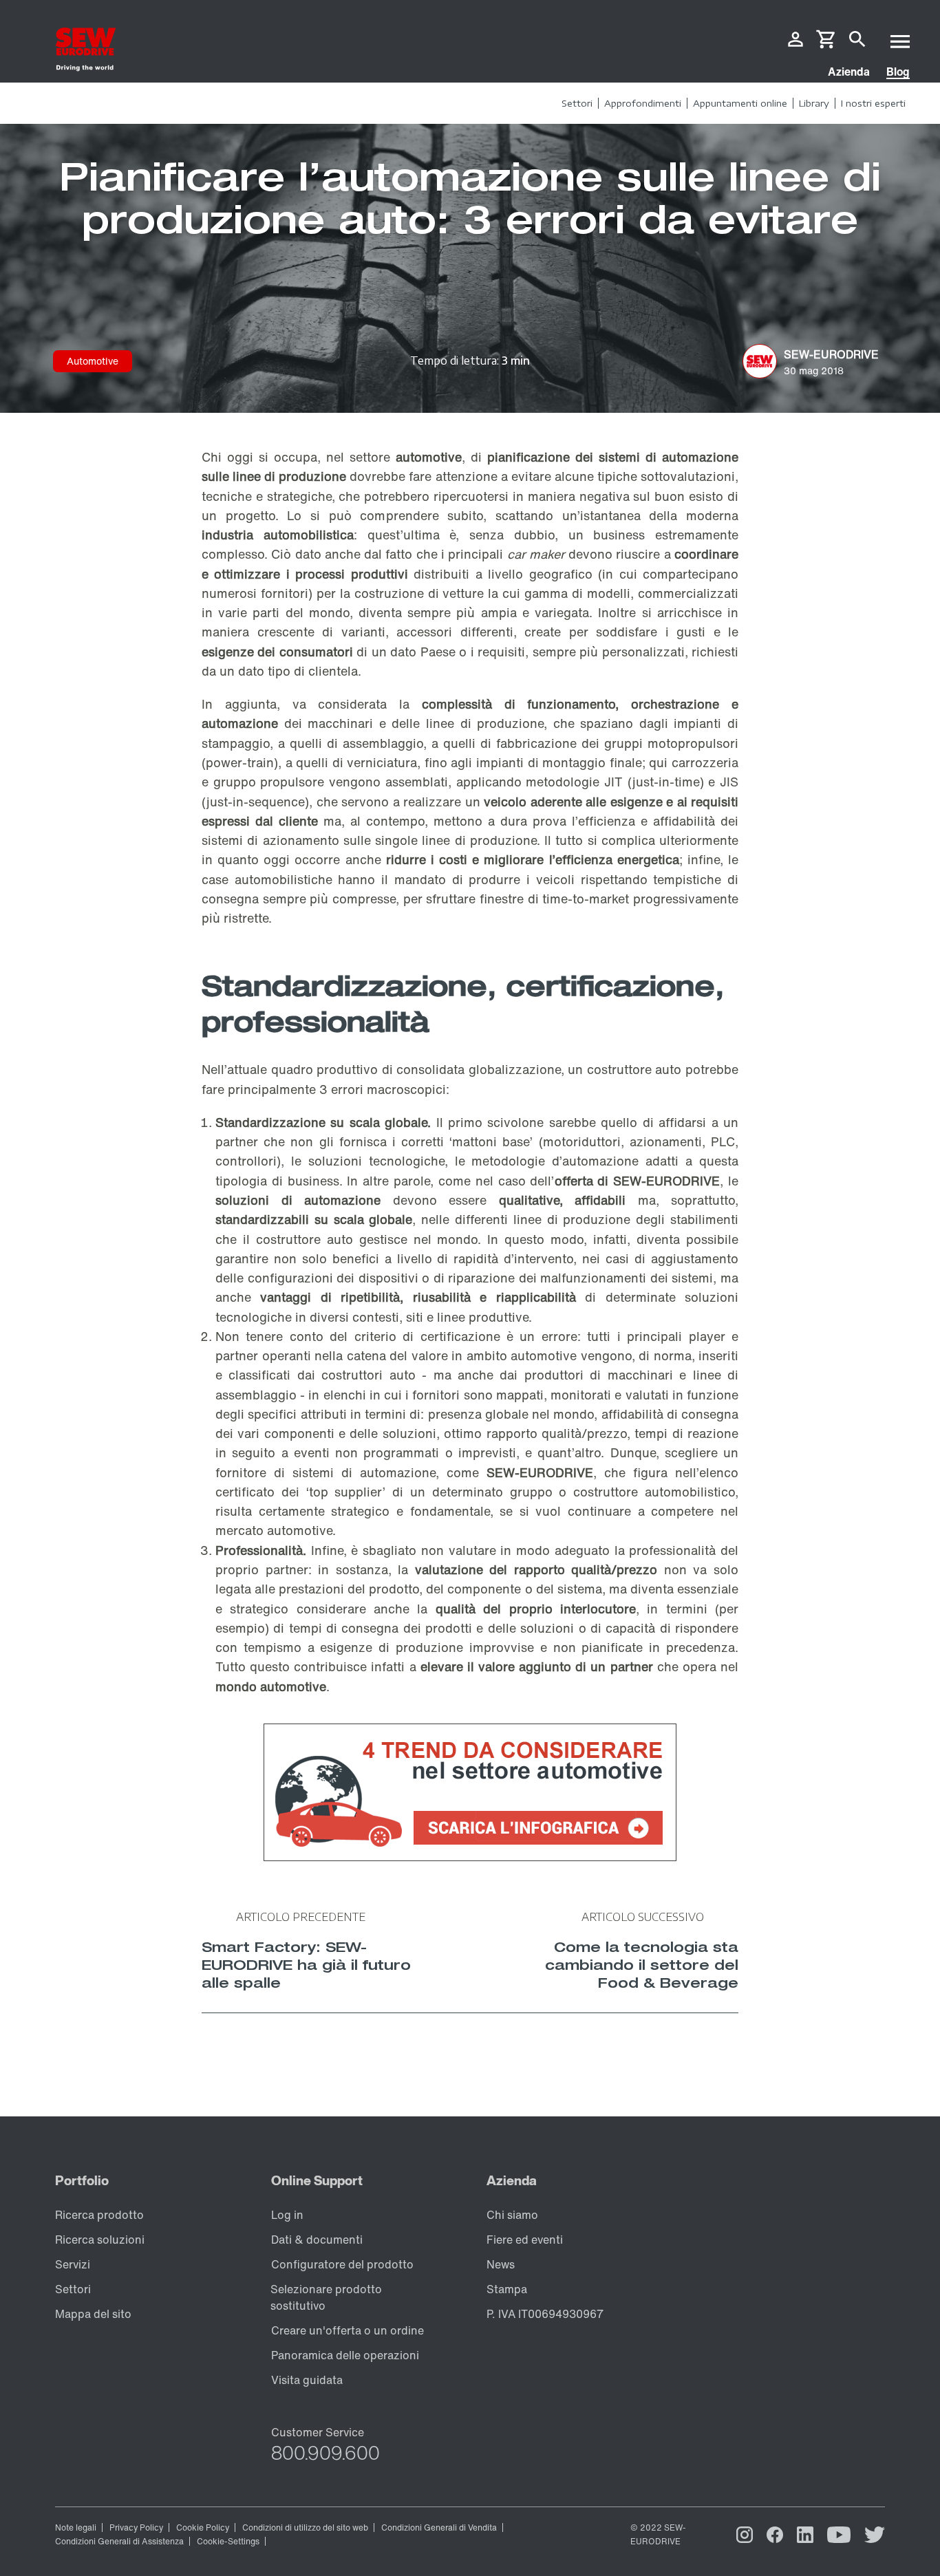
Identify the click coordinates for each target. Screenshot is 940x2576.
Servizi (73, 2264)
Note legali (76, 2527)
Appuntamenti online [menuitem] (740, 103)
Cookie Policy (203, 2527)
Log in (287, 2215)
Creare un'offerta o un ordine (348, 2330)
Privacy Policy (136, 2527)
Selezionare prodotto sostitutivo (326, 2297)
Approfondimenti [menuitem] (643, 103)
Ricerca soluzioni (100, 2240)
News (501, 2264)
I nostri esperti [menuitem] (873, 103)
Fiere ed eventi (525, 2240)
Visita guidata (307, 2380)
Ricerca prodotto (99, 2215)
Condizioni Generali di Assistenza (119, 2541)
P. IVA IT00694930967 (545, 2314)
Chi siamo (512, 2215)
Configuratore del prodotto (342, 2264)
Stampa (507, 2289)
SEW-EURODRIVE (666, 1181)
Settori (73, 2289)
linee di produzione (485, 723)
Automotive (93, 361)
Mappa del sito (93, 2314)
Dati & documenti (317, 2240)
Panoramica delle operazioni (345, 2355)
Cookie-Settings (228, 2541)
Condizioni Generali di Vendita (439, 2527)
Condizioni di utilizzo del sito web (305, 2527)
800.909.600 (325, 2453)
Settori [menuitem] (577, 103)
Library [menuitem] (814, 103)
